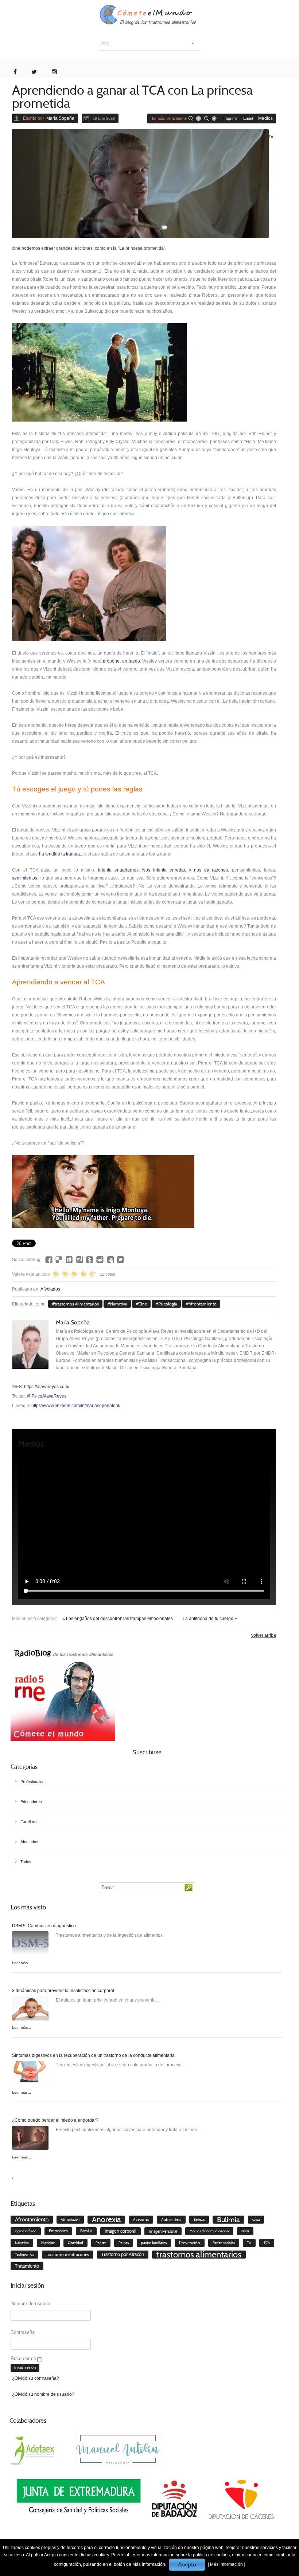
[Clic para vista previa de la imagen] (140, 183)
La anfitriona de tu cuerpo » (210, 1619)
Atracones (141, 2220)
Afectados (50, 1289)
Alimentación (70, 2220)
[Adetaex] (33, 2449)
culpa (256, 2220)
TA (249, 2243)
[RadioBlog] (63, 1694)
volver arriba (264, 1635)
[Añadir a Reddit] (100, 1260)
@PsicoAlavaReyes (47, 1396)
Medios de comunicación (209, 2231)
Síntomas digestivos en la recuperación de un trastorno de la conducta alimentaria (93, 2055)
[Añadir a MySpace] (110, 1260)
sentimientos (25, 878)
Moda (245, 2231)
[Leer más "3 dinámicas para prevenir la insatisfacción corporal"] (30, 2010)
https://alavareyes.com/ (47, 1387)
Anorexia (106, 2220)
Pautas (124, 2243)
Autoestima (171, 2220)
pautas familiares (154, 2243)
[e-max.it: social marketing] (274, 1232)
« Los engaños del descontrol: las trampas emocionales (118, 1619)
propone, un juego (121, 661)
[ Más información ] (226, 2564)
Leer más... (22, 1963)
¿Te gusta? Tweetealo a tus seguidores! (120, 1260)
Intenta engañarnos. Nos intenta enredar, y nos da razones (163, 870)
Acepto (187, 2565)
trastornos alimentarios (77, 1304)
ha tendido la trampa (59, 854)
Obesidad (75, 2243)
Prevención (190, 2243)
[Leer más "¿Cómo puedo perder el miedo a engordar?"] (30, 2139)
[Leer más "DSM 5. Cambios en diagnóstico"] (30, 1945)
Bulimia (228, 2220)
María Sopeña (60, 118)
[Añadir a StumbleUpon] (79, 1260)
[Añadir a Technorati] (90, 1260)
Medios (265, 118)
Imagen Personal (163, 2231)
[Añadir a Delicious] (59, 1260)
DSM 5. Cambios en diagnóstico (44, 1926)
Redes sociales (224, 2243)
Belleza (199, 2220)
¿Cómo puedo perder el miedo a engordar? (55, 2120)
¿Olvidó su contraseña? (36, 2378)
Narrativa (119, 1304)
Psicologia (168, 1304)
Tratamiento (27, 2266)
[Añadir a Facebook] (49, 1260)
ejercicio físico (26, 2231)
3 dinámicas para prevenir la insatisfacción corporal (63, 1991)
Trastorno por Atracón (123, 2254)
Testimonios (24, 2254)
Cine (143, 1304)
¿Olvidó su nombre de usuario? (43, 2394)
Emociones (58, 2231)
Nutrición (48, 2243)
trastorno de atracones (68, 2254)
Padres (101, 2243)
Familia (86, 2231)
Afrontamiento (203, 1304)
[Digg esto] (69, 1260)
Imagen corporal (121, 2231)
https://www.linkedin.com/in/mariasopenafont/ (76, 1406)
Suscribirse (147, 1752)
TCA (267, 2243)
